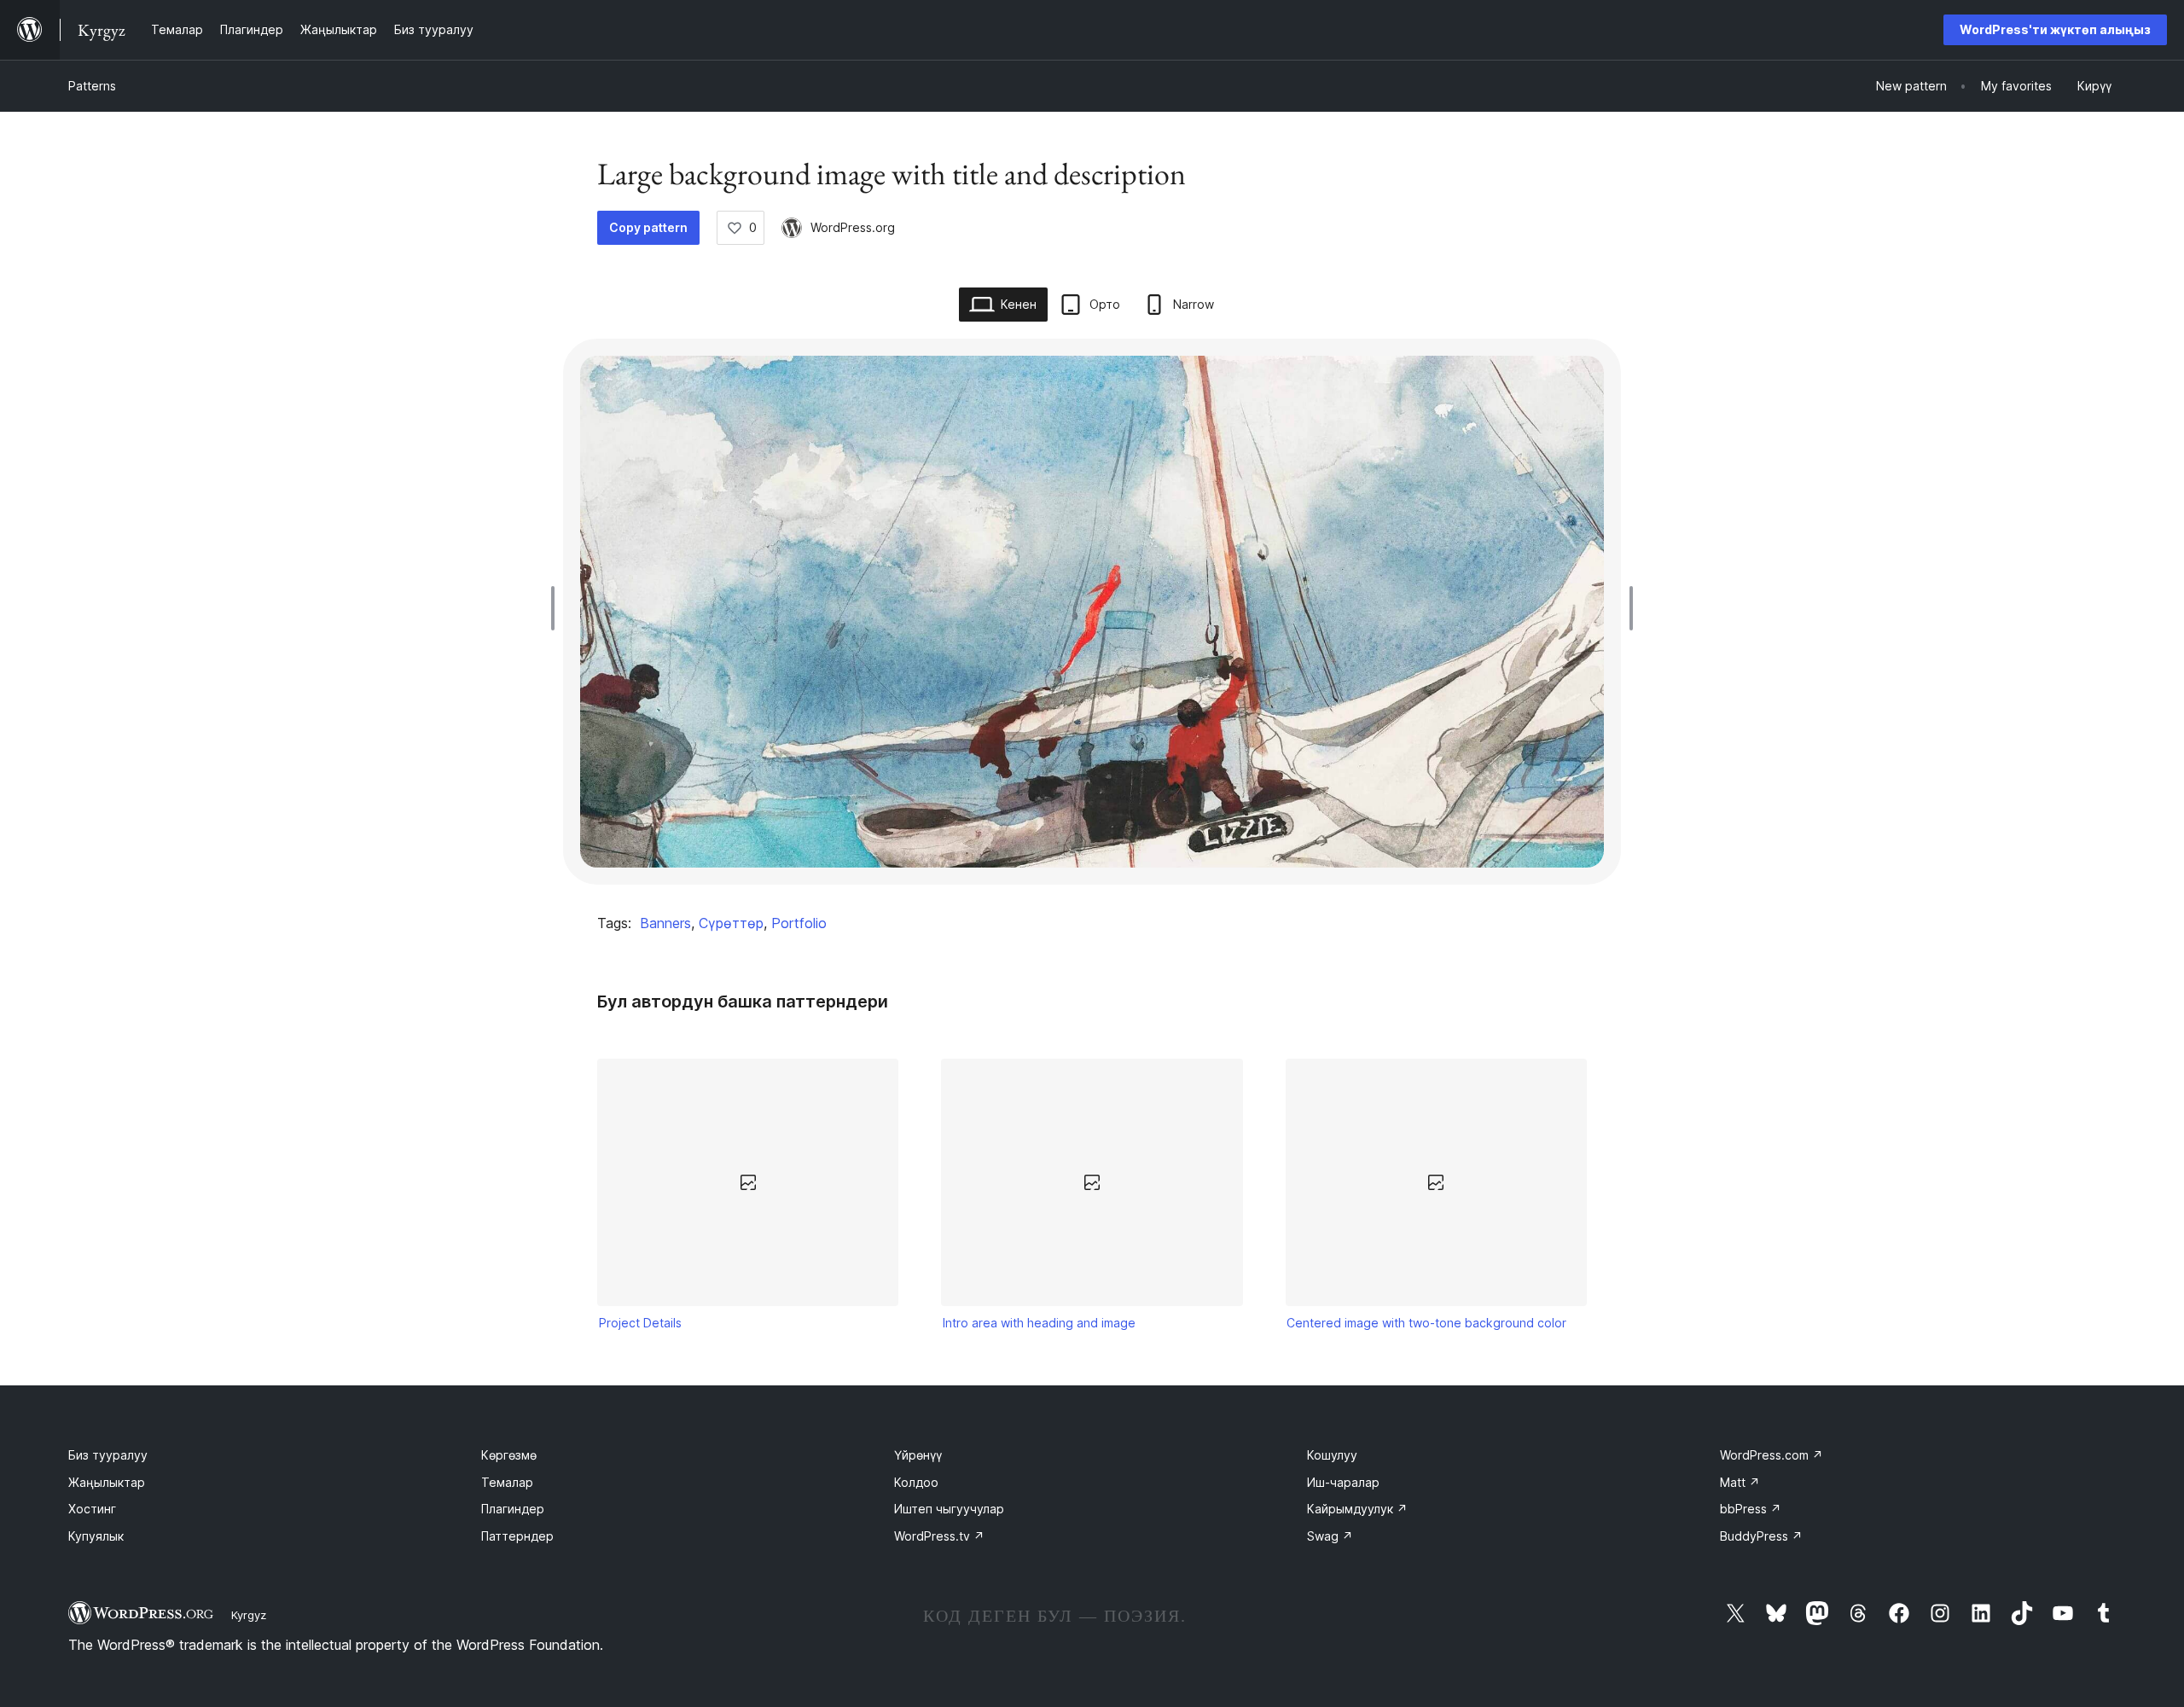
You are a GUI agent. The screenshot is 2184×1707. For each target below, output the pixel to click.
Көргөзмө (509, 1455)
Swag (1330, 1536)
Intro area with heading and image (1039, 1323)
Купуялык (96, 1536)
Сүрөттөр (731, 923)
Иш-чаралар (1343, 1482)
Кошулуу (1332, 1455)
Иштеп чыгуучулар (949, 1509)
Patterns (92, 86)
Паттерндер (517, 1536)
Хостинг (92, 1509)
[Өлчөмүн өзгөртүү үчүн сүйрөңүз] (557, 608)
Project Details (640, 1323)
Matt (1740, 1482)
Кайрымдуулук (1357, 1509)
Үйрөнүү (918, 1455)
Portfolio (799, 923)
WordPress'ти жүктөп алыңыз (2055, 29)
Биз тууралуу (108, 1455)
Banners (665, 923)
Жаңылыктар (107, 1482)
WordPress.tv (939, 1536)
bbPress (1751, 1509)
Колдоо (916, 1482)
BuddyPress (1761, 1536)
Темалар (507, 1482)
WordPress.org (853, 227)
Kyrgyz (249, 1615)
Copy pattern (648, 227)
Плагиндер (513, 1509)
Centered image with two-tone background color (1426, 1323)
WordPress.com (1772, 1455)
